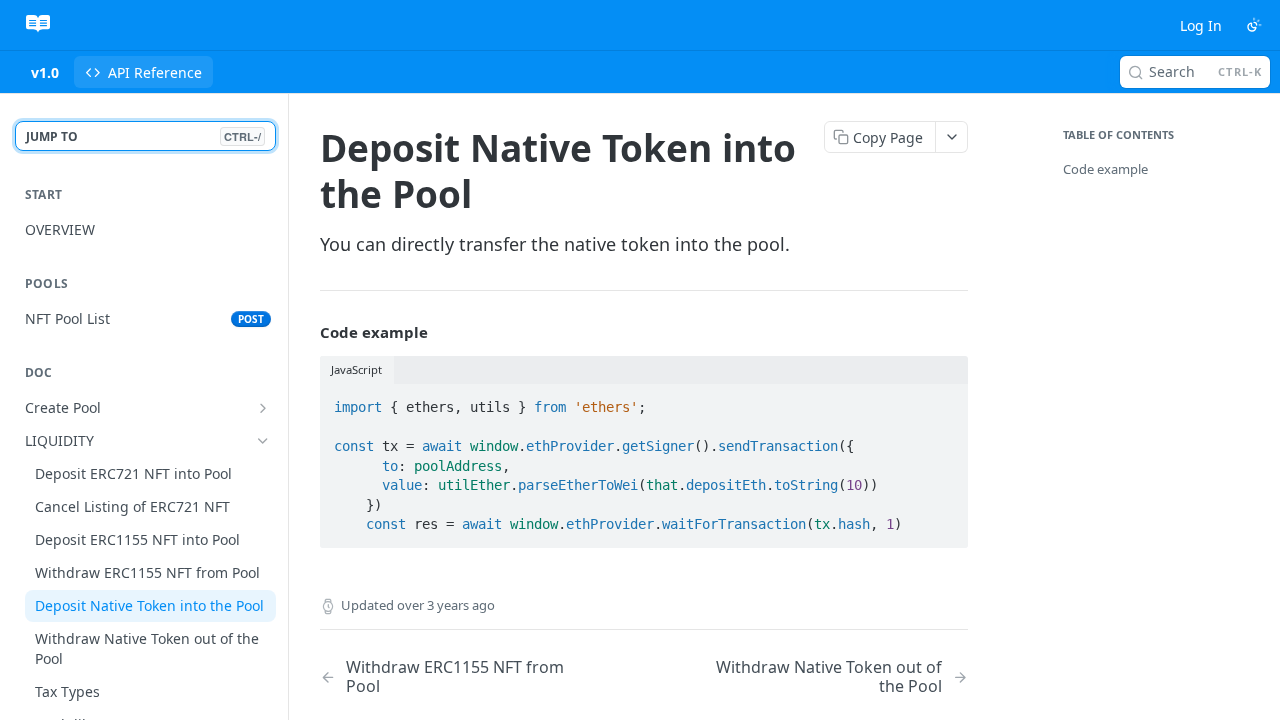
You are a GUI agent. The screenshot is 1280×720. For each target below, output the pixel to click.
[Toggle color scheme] (1254, 25)
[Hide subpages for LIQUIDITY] (263, 441)
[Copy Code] (944, 401)
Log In (1201, 25)
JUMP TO (143, 136)
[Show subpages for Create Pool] (263, 408)
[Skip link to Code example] (306, 332)
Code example (1105, 169)
